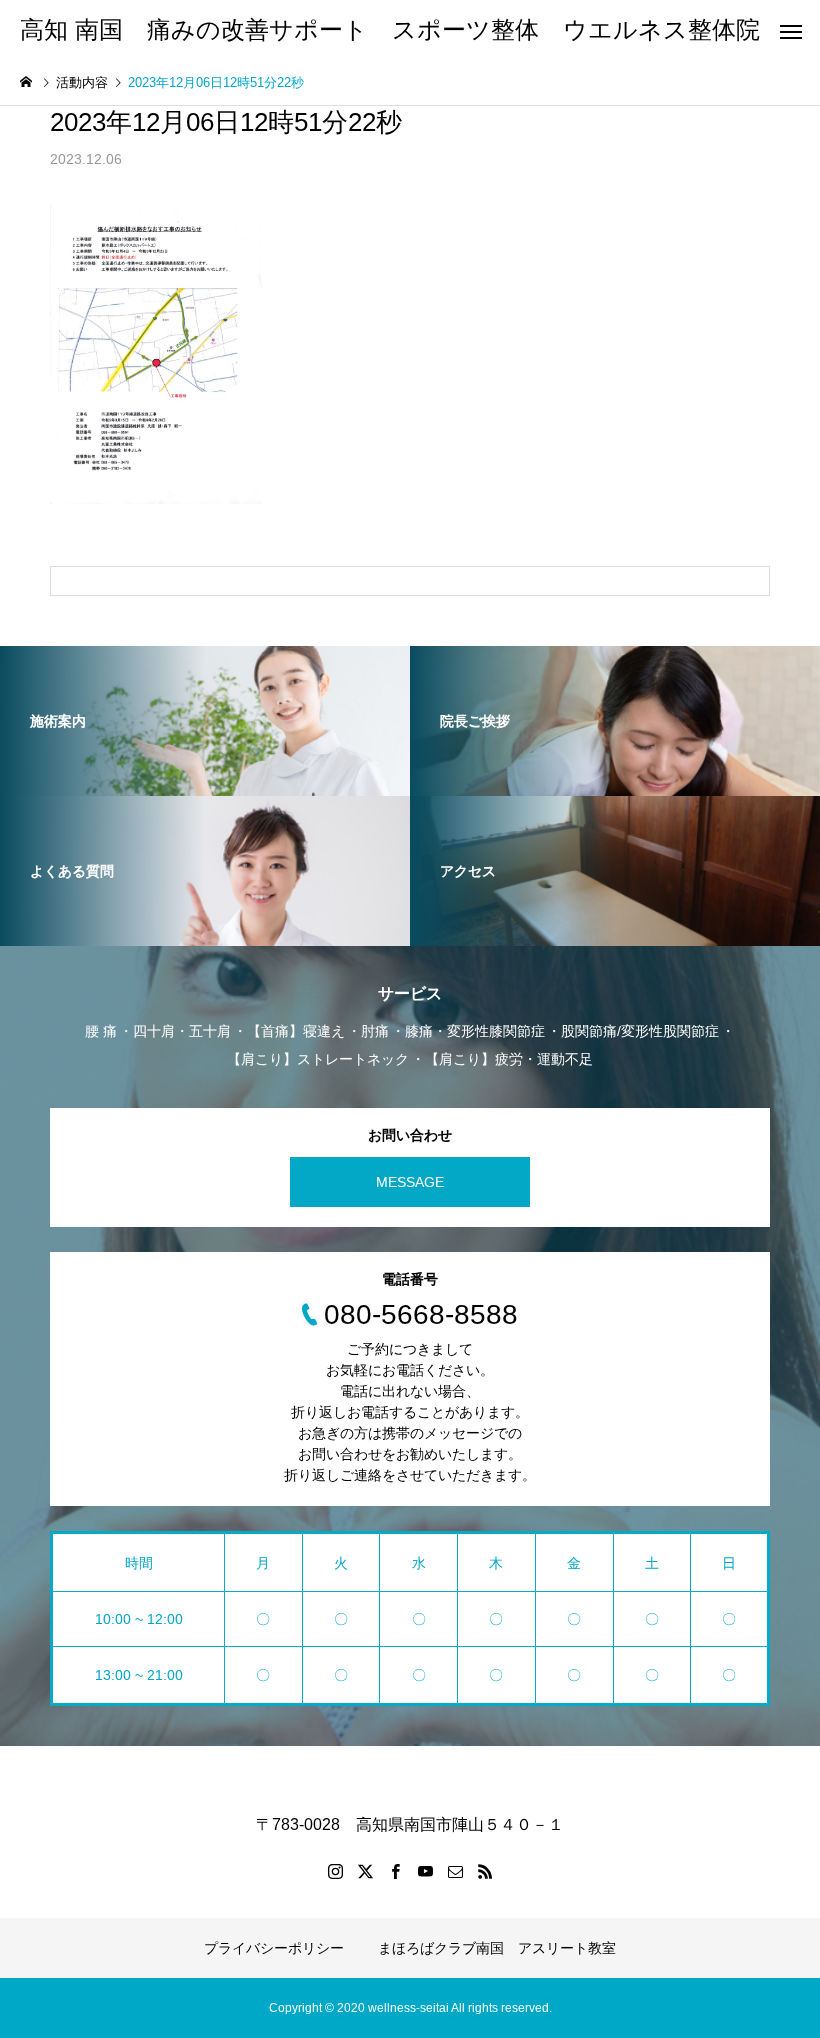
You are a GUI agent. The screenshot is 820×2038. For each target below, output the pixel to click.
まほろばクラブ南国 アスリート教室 (497, 1948)
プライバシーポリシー (274, 1948)
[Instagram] (335, 1871)
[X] (365, 1871)
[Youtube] (425, 1871)
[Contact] (455, 1871)
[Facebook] (395, 1871)
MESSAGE (410, 1182)
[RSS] (485, 1871)
